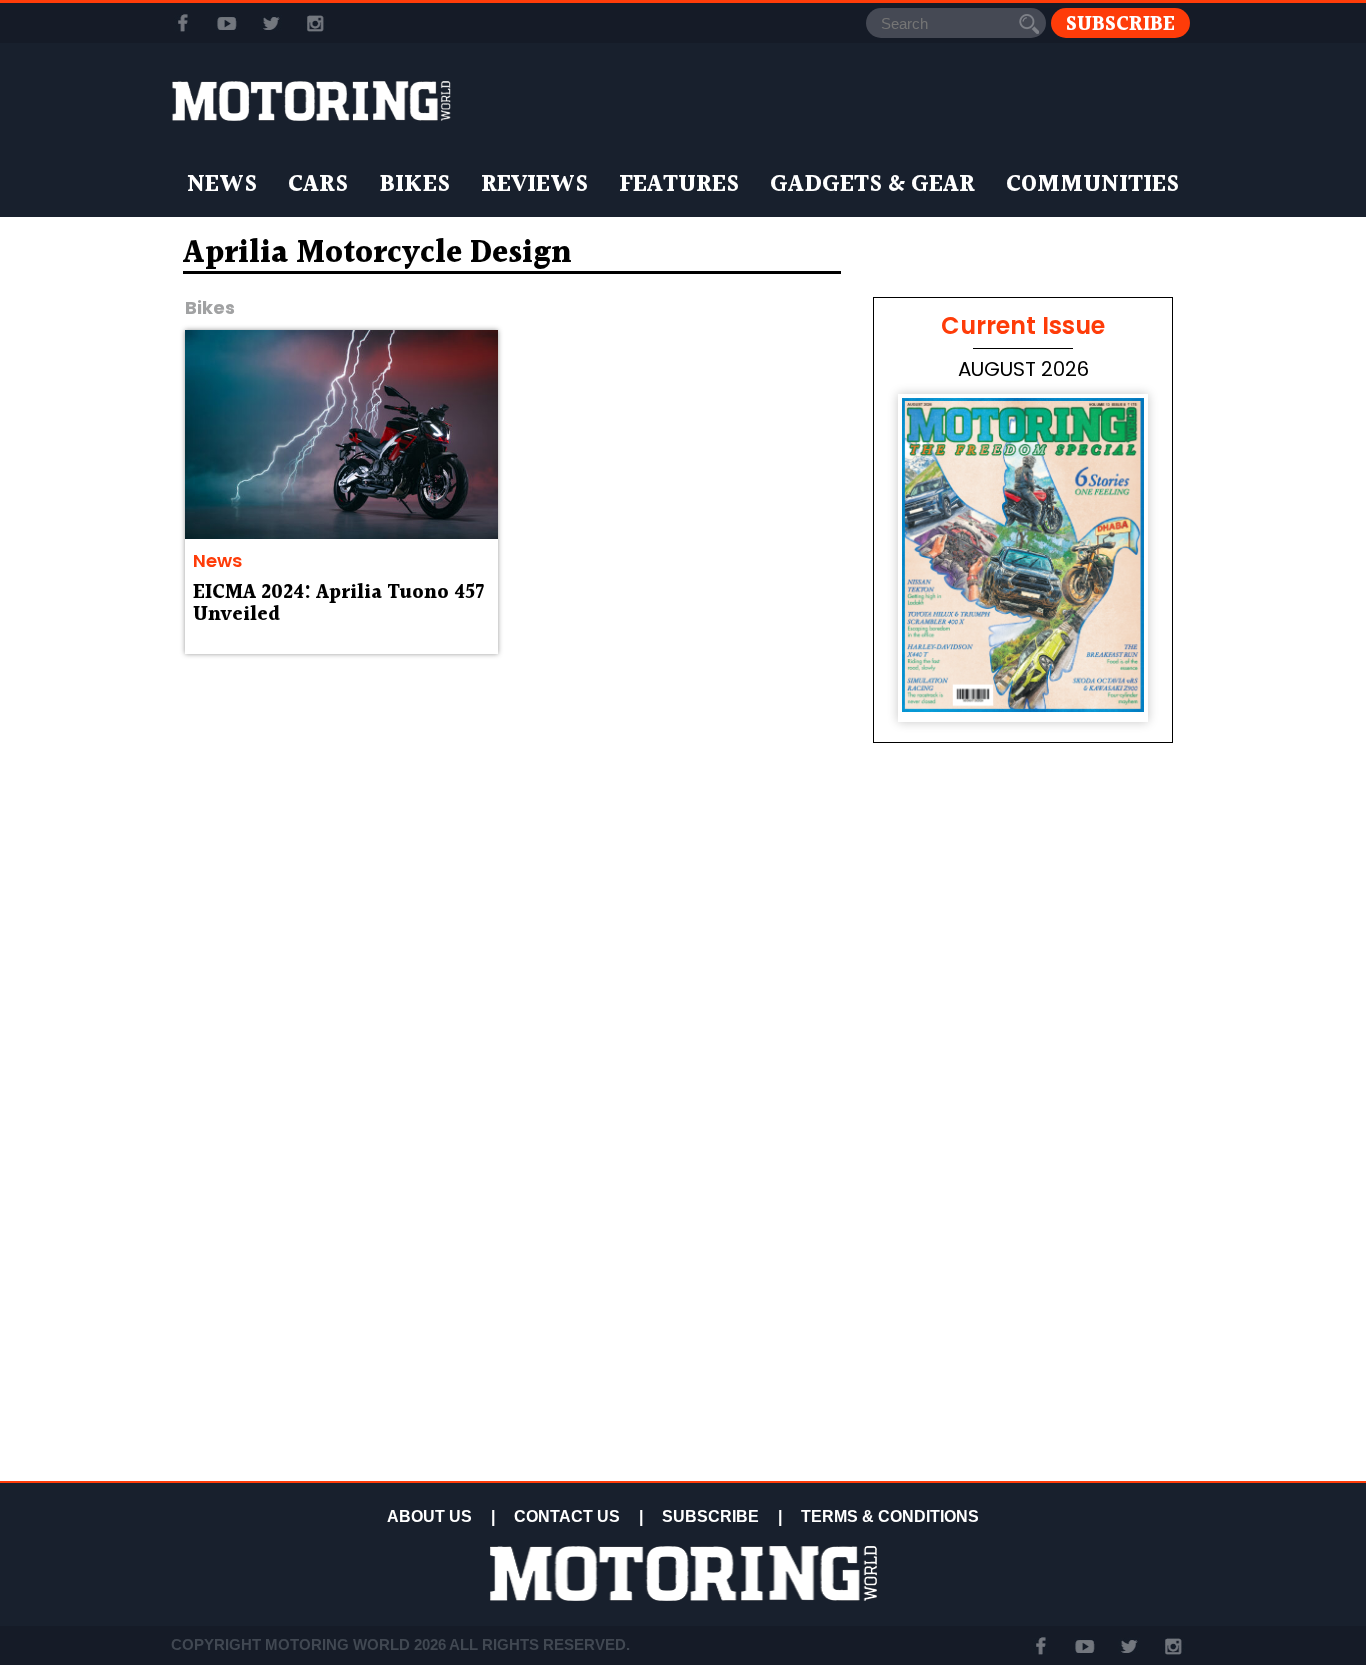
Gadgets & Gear (872, 185)
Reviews (534, 185)
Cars (318, 185)
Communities (1092, 185)
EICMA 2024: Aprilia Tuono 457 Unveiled (338, 604)
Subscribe (1120, 23)
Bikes (414, 185)
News (222, 185)
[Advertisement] (1023, 1332)
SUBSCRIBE (710, 1516)
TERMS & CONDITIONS (890, 1516)
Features (679, 185)
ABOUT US (429, 1516)
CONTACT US (567, 1516)
